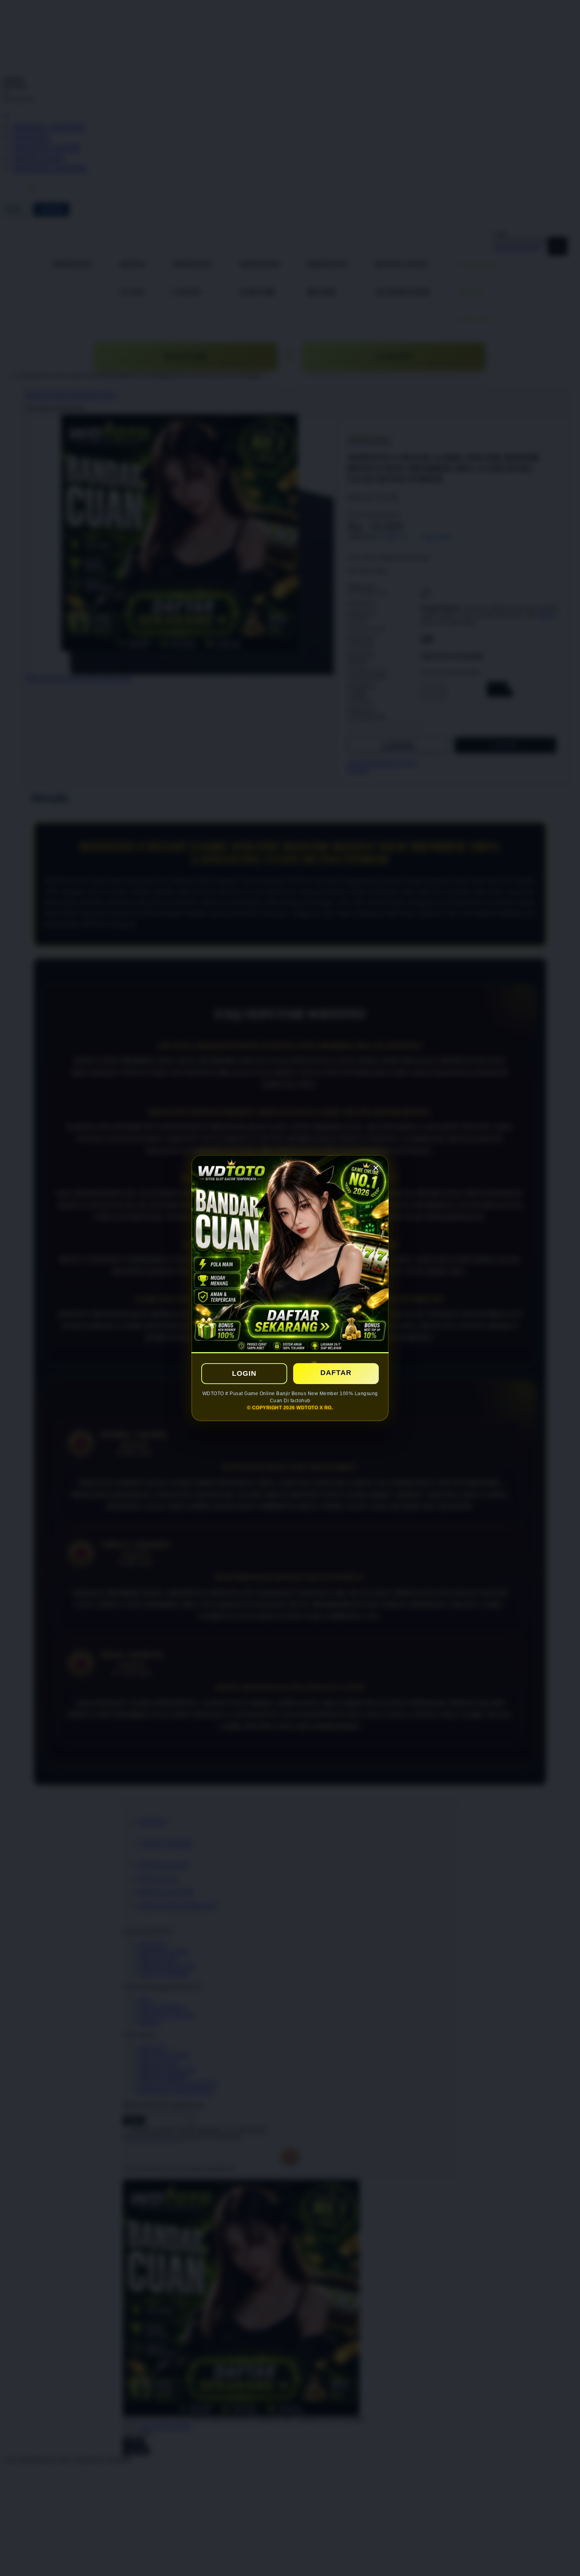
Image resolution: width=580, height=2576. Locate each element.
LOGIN (244, 1373)
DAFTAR (336, 1373)
